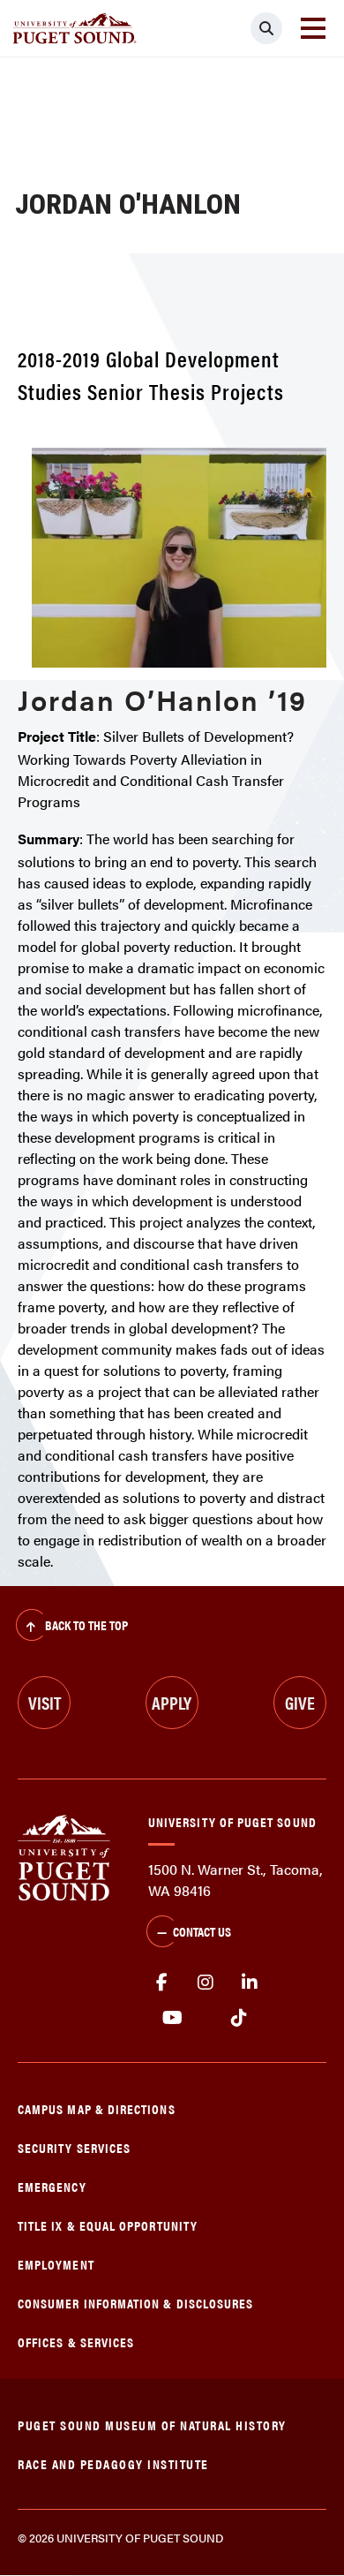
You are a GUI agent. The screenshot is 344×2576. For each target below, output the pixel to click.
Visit (45, 1702)
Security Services (74, 2147)
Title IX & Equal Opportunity (108, 2225)
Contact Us (202, 1931)
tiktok (239, 2018)
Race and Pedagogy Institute (113, 2463)
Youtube (172, 2018)
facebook (161, 1983)
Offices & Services (76, 2342)
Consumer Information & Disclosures (135, 2303)
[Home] (64, 1856)
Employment (56, 2264)
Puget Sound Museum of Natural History (152, 2425)
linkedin (250, 1983)
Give (300, 1702)
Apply (172, 1702)
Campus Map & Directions (97, 2108)
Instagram (206, 1983)
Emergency (52, 2186)
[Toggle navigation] (313, 28)
